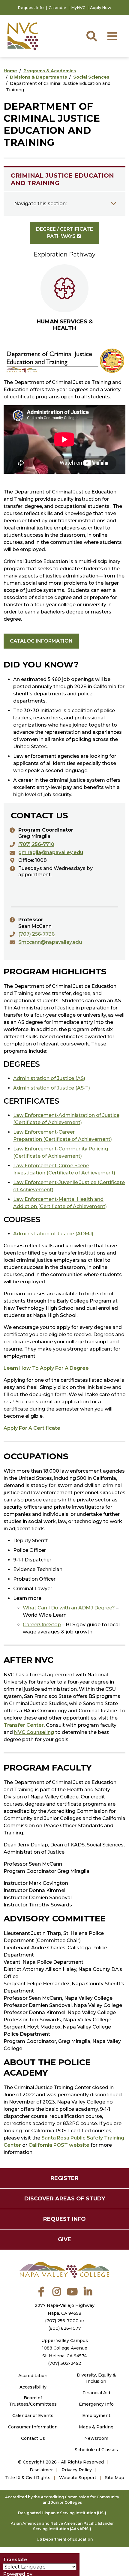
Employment (96, 2416)
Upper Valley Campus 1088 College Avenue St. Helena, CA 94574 (65, 2348)
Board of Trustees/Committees (33, 2401)
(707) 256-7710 (36, 844)
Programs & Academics (50, 71)
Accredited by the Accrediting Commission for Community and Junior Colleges (62, 2500)
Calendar (57, 8)
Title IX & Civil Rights (28, 2478)
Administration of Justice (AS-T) (52, 1088)
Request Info (31, 8)
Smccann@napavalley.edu (50, 942)
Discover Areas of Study (65, 2199)
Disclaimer (41, 2470)
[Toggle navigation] (114, 204)
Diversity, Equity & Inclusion (96, 2378)
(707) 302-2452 (64, 2363)
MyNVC (78, 8)
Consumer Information (33, 2427)
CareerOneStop (42, 1625)
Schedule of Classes (96, 2450)
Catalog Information (41, 641)
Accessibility (33, 2387)
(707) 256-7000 (62, 2321)
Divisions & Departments (38, 77)
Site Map (115, 2478)
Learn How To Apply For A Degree (46, 1368)
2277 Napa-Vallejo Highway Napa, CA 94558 (65, 2309)
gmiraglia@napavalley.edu (51, 852)
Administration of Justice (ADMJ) (53, 1234)
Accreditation (33, 2376)
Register (64, 2178)
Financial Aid (96, 2393)
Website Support (78, 2478)
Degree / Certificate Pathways (64, 233)
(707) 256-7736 (36, 934)
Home (10, 71)
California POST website (59, 2145)
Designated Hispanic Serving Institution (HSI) (62, 2513)
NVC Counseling (34, 1732)
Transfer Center (24, 1725)
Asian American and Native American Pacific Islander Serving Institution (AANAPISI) (62, 2526)
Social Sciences (91, 77)
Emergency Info (96, 2404)
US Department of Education (65, 2539)
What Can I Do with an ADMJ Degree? (69, 1608)
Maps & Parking (96, 2427)
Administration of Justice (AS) (49, 1078)
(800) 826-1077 (65, 2328)
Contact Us (33, 2438)
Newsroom (96, 2438)
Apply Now (101, 8)
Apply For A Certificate (33, 1428)
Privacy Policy (77, 2470)
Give (64, 2239)
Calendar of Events (33, 2416)
